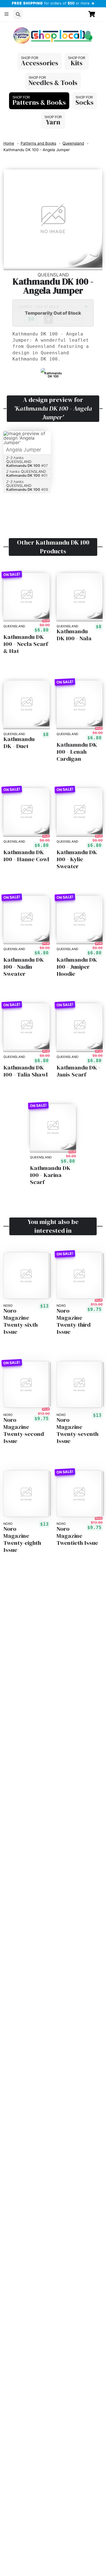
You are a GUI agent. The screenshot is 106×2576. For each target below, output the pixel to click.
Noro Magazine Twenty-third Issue (73, 1321)
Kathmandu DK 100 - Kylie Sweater (77, 859)
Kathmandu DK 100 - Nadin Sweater (24, 966)
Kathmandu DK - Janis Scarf (78, 1071)
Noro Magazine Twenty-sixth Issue (20, 1321)
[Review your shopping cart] (94, 14)
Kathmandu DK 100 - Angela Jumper (37, 150)
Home (9, 143)
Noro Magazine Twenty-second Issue (24, 1431)
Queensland (73, 143)
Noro (8, 1306)
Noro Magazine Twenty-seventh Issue (77, 1431)
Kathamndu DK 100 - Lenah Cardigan (77, 751)
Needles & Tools (53, 83)
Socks (85, 102)
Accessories (40, 63)
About (13, 27)
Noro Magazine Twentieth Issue (77, 1536)
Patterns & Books (39, 102)
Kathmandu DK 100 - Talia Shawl (26, 1071)
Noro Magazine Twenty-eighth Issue (22, 1539)
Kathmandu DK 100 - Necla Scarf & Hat (26, 644)
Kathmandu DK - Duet (19, 743)
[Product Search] (18, 14)
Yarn (53, 122)
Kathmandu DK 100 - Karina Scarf (50, 1175)
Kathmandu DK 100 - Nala (74, 635)
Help (32, 27)
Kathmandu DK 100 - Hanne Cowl (26, 855)
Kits (77, 63)
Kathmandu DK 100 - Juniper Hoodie (77, 966)
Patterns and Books (38, 143)
